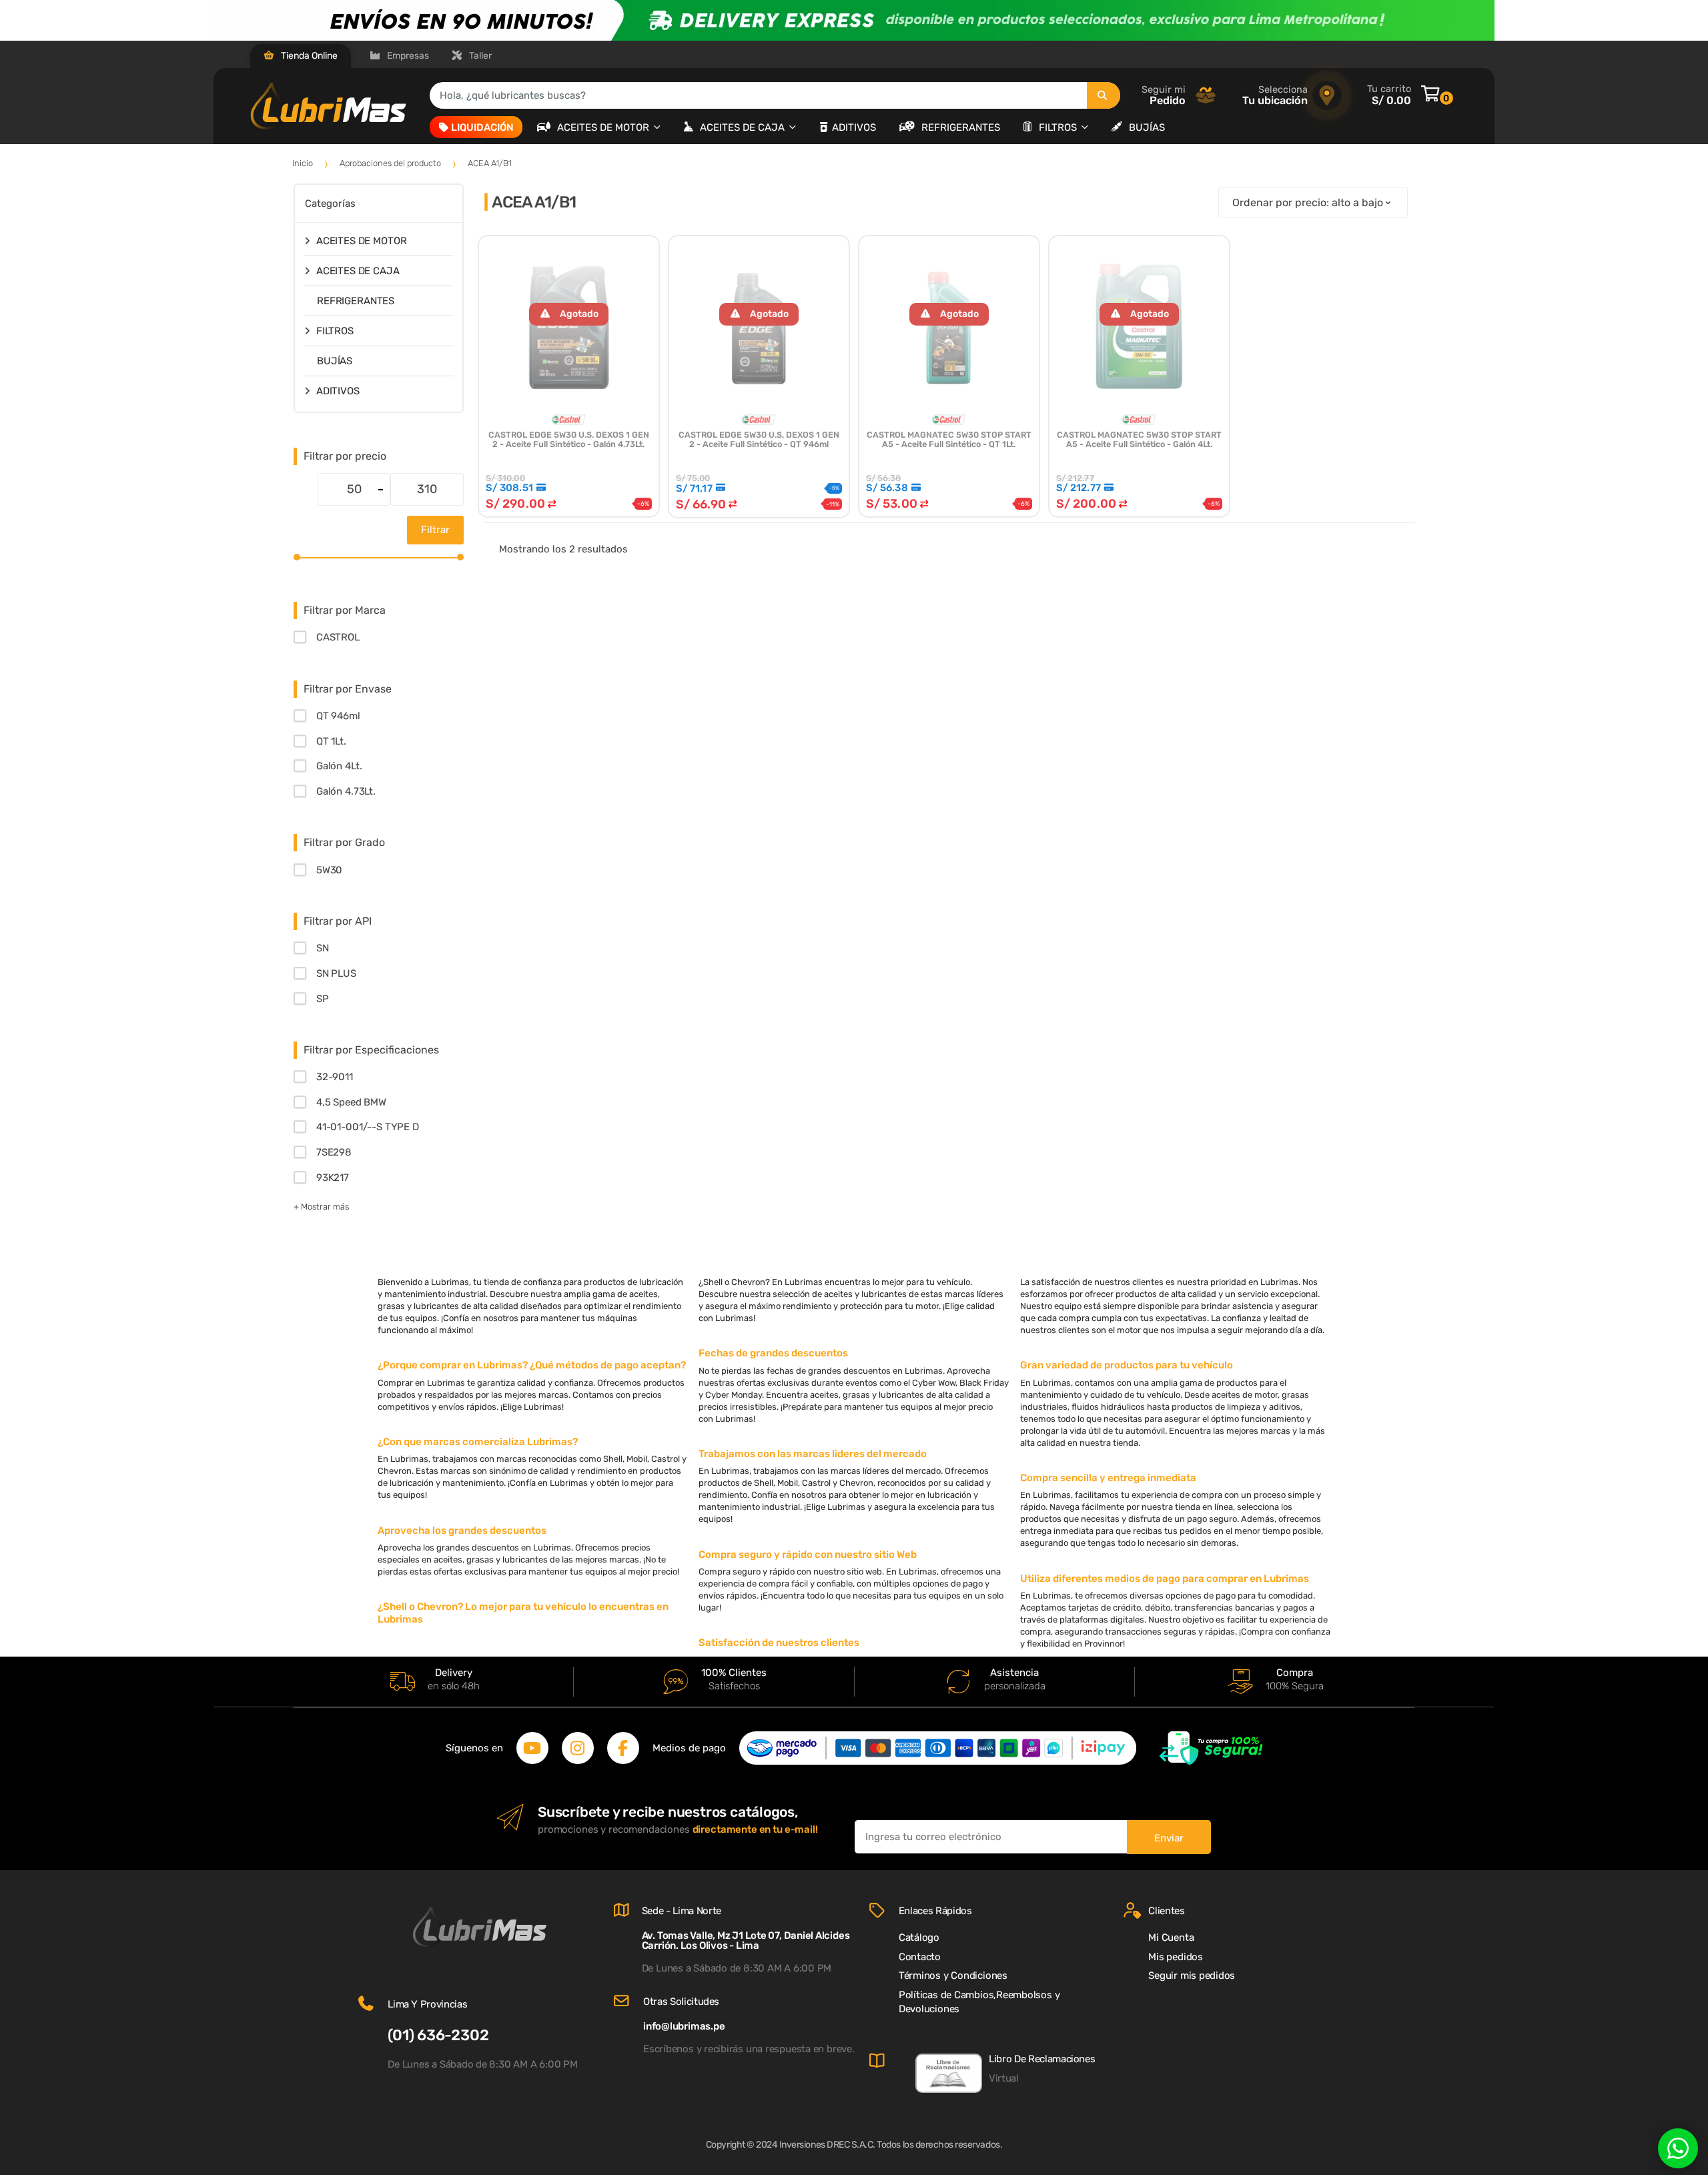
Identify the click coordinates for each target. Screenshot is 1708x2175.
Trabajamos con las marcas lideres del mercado (813, 1454)
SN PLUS (336, 973)
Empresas (407, 56)
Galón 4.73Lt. (346, 791)
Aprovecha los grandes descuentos (462, 1531)
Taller (479, 56)
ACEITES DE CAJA (744, 127)
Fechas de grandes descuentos (773, 1353)
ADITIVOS (854, 127)
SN (323, 948)
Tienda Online (308, 56)
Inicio (303, 163)
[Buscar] (1104, 95)
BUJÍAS (1147, 127)
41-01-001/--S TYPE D (368, 1127)
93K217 (333, 1178)
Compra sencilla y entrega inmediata (1108, 1478)
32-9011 (335, 1077)
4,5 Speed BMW (351, 1102)
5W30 (329, 870)
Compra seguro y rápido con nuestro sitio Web (808, 1555)
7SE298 (334, 1152)
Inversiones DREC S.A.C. (827, 2145)
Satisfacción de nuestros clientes (779, 1643)
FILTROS (1059, 127)
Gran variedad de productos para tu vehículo (1127, 1365)
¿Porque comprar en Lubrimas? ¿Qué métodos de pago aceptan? (532, 1365)
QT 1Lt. (331, 741)
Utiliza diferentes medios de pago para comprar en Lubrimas (1165, 1579)
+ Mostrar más (321, 1207)
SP (323, 999)
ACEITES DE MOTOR (604, 127)
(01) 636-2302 (438, 2035)
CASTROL (338, 637)
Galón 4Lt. (339, 766)
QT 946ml (338, 716)
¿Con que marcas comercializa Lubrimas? (478, 1442)
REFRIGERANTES (961, 127)
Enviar (1169, 1838)
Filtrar (435, 530)
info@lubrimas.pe (684, 2026)
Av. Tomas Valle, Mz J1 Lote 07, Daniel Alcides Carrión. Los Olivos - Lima (746, 1940)
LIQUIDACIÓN (482, 127)
